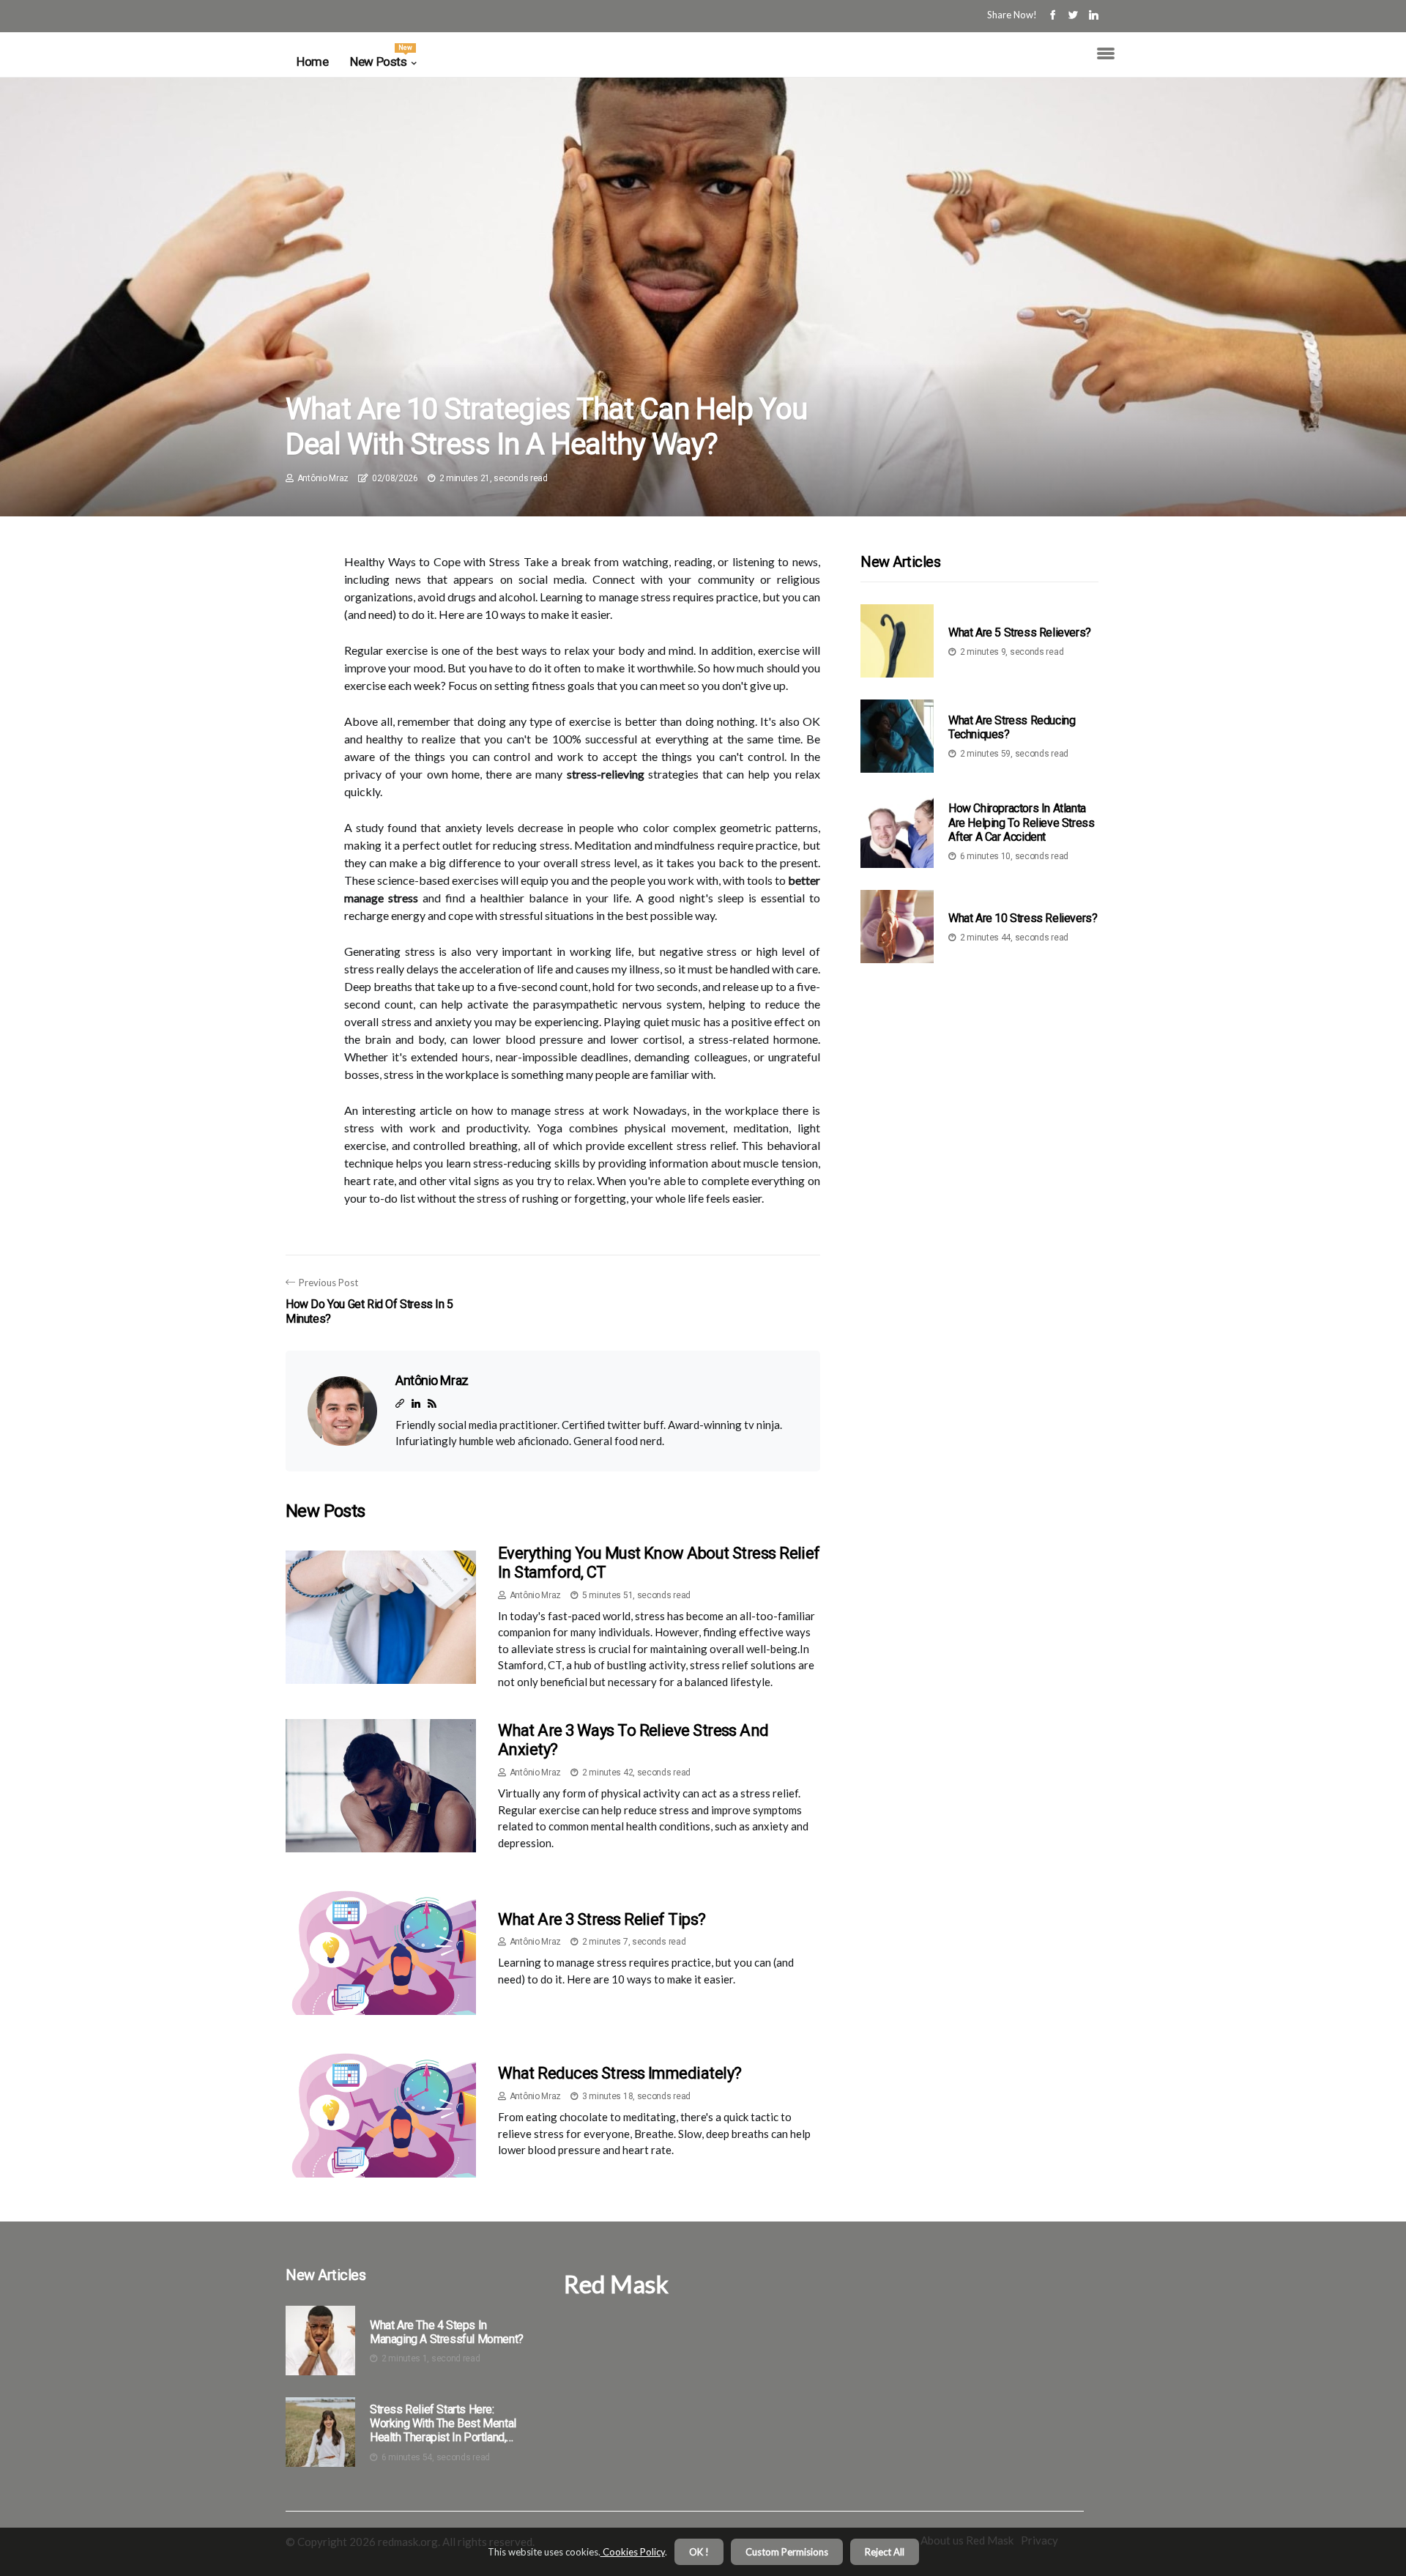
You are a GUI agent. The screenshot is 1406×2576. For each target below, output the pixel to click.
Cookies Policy (633, 2552)
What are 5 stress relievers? (1020, 632)
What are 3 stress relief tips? (602, 1919)
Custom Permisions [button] (787, 2552)
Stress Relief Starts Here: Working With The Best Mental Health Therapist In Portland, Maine (443, 2424)
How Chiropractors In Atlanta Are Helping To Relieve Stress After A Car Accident (1021, 822)
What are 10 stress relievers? (1023, 917)
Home (312, 62)
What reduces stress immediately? (620, 2073)
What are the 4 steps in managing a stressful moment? (447, 2332)
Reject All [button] (885, 2552)
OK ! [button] (699, 2552)
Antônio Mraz (323, 478)
